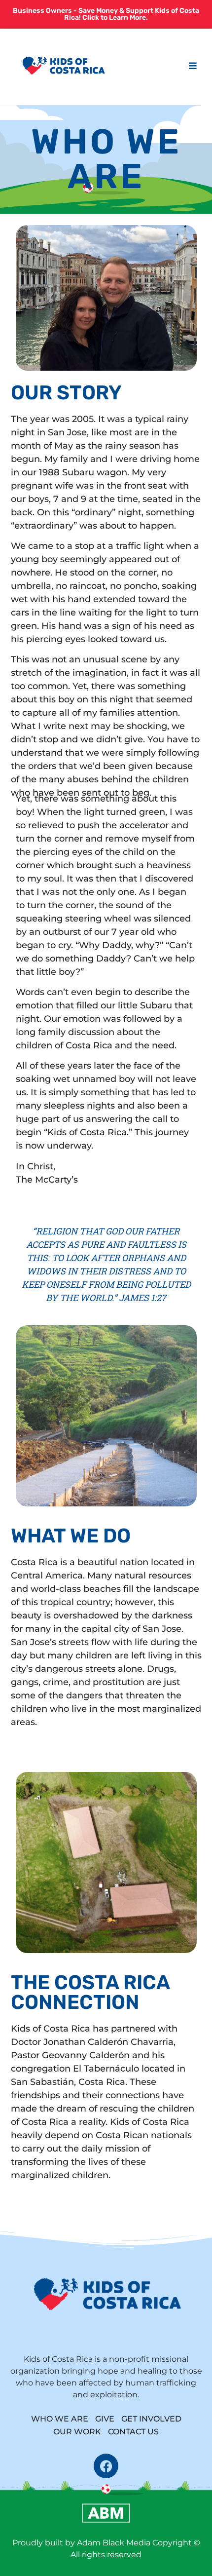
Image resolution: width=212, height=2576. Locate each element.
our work (77, 2432)
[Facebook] (106, 2466)
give (105, 2419)
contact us (133, 2432)
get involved (151, 2419)
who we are (60, 2419)
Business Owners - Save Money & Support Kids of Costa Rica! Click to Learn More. (106, 14)
